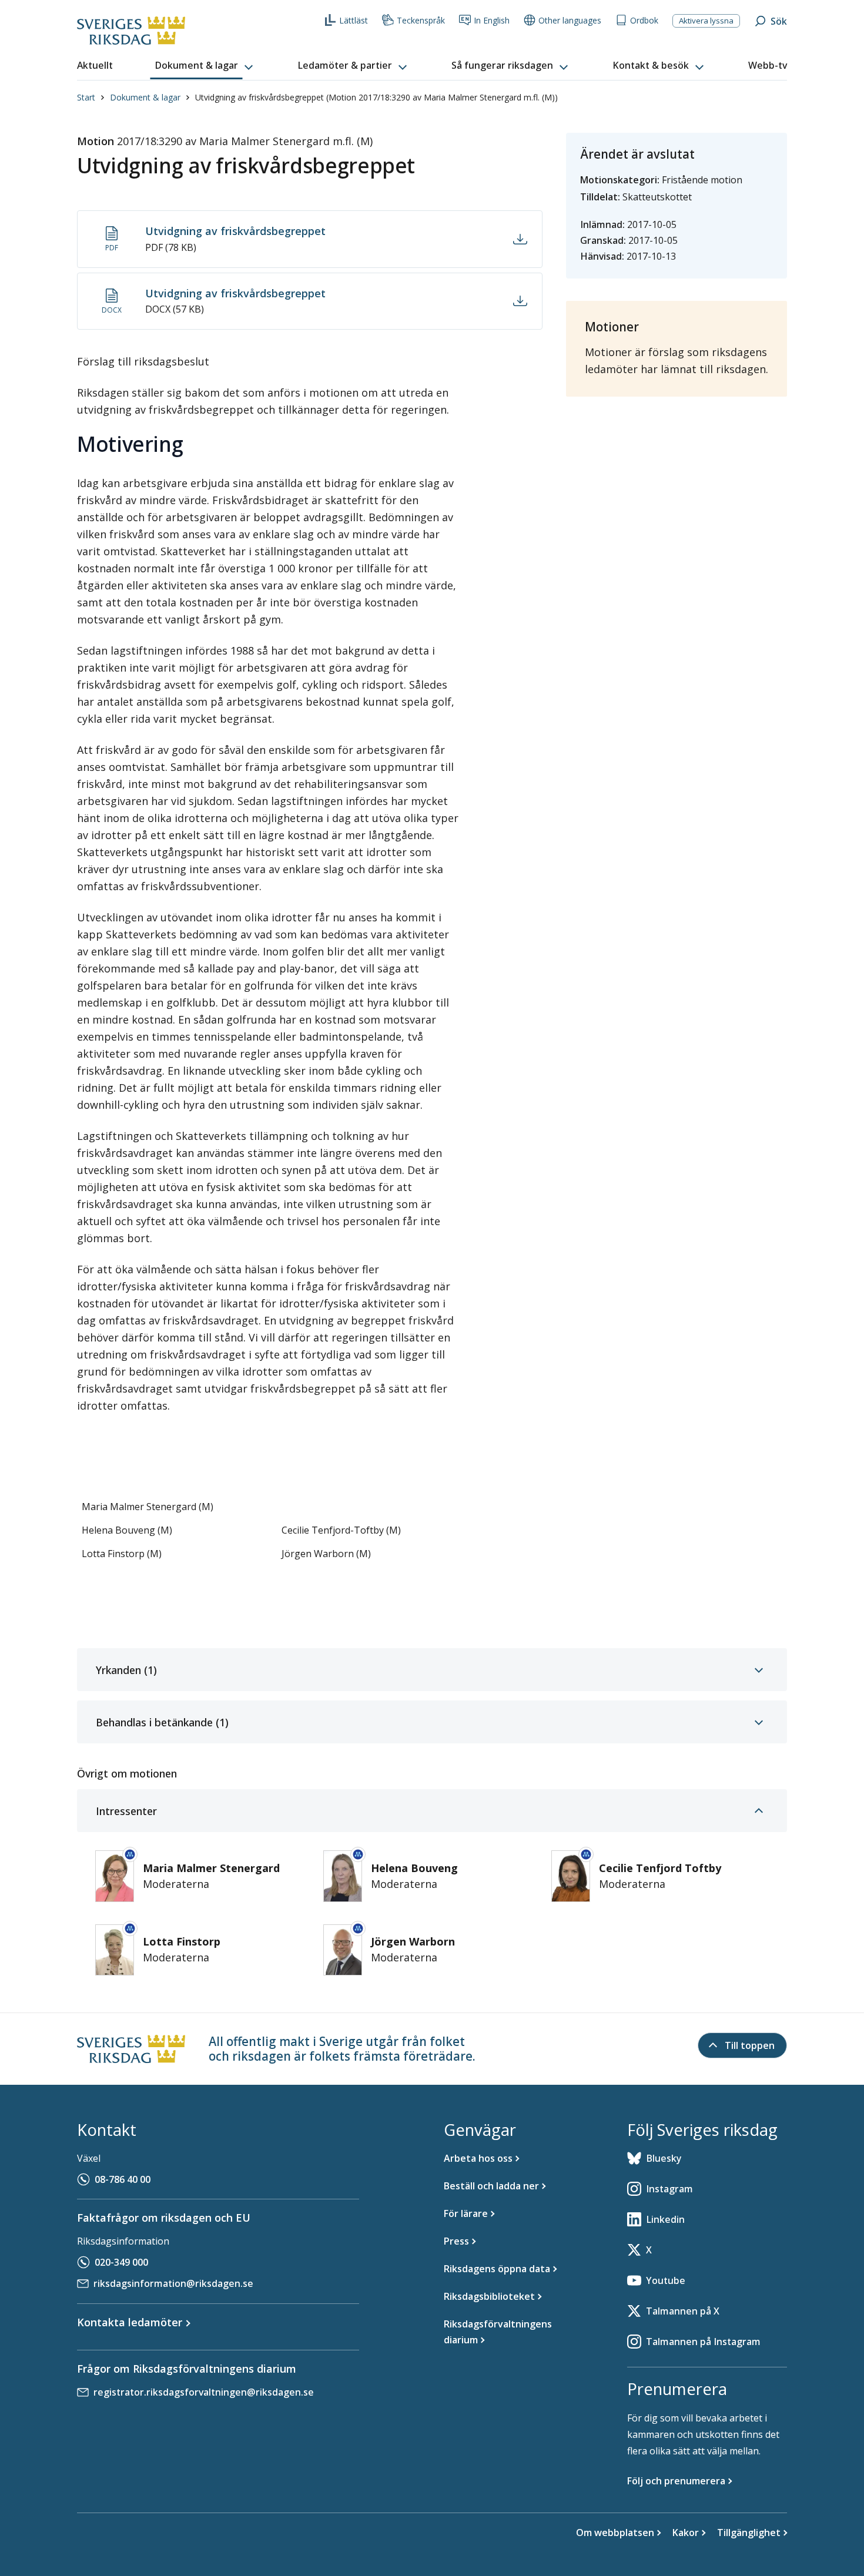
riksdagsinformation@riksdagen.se (173, 2283)
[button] (205, 66)
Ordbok (644, 20)
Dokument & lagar (145, 97)
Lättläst (354, 20)
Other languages (570, 20)
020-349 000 (121, 2262)
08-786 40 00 (123, 2179)
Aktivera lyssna (706, 21)
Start (86, 97)
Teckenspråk (421, 20)
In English (492, 20)
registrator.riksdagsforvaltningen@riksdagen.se (204, 2392)
